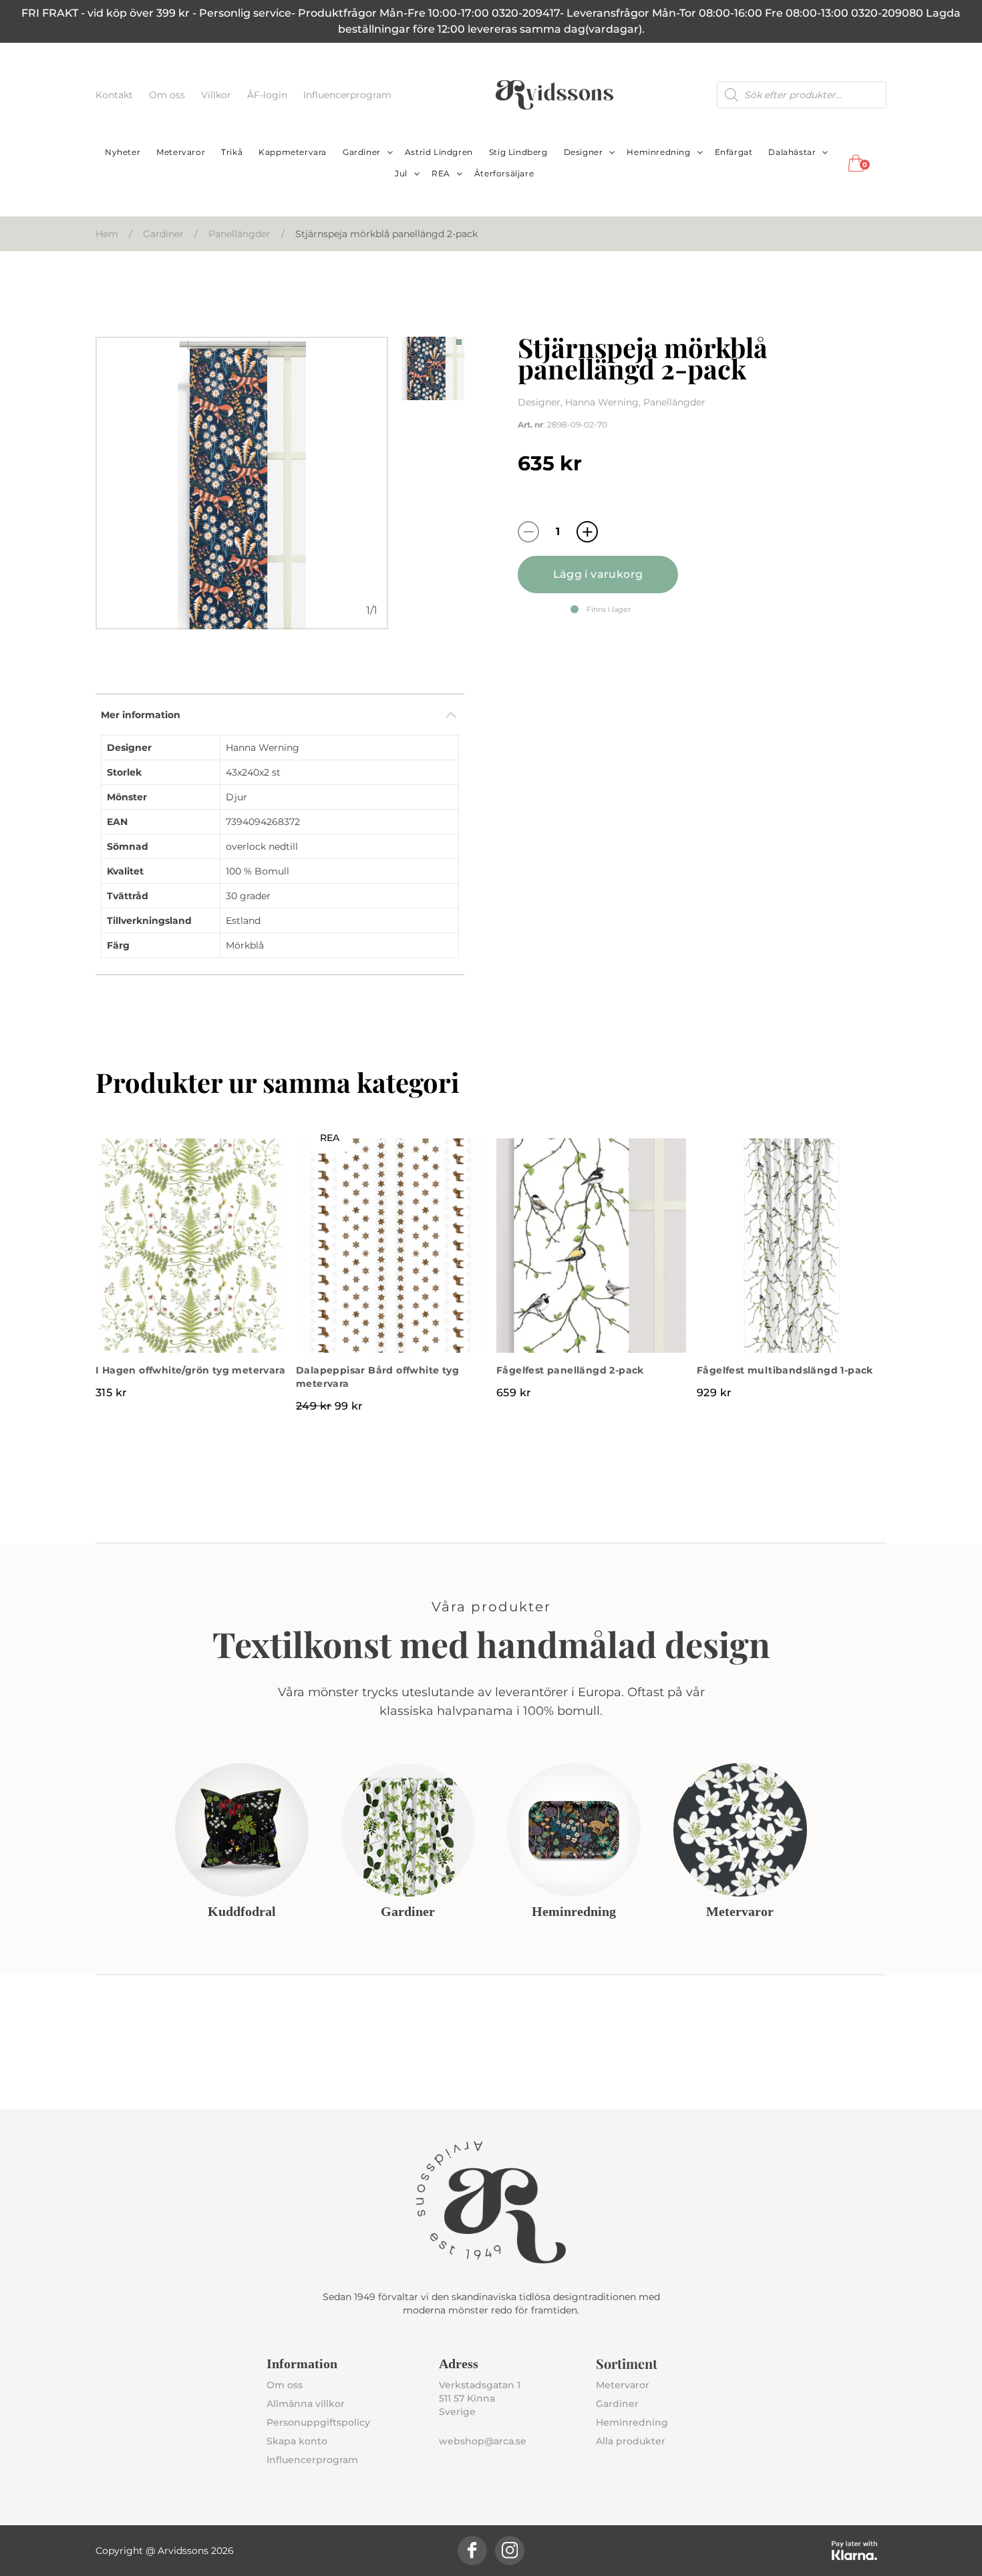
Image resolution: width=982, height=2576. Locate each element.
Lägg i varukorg (598, 574)
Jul (401, 173)
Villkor (217, 95)
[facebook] (472, 2551)
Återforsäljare (504, 173)
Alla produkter (631, 2441)
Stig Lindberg (518, 152)
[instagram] (510, 2551)
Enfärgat (734, 152)
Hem (107, 234)
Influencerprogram (347, 95)
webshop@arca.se (483, 2441)
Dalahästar (792, 152)
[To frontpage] (554, 95)
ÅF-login (269, 95)
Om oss (168, 95)
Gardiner (362, 152)
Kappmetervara (293, 152)
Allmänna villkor (306, 2404)
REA (441, 173)
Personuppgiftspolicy (318, 2422)
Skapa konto (297, 2441)
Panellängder (239, 234)
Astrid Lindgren (439, 152)
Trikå (232, 152)
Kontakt (116, 95)
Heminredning (658, 152)
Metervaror (181, 152)
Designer (584, 152)
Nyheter (123, 152)
